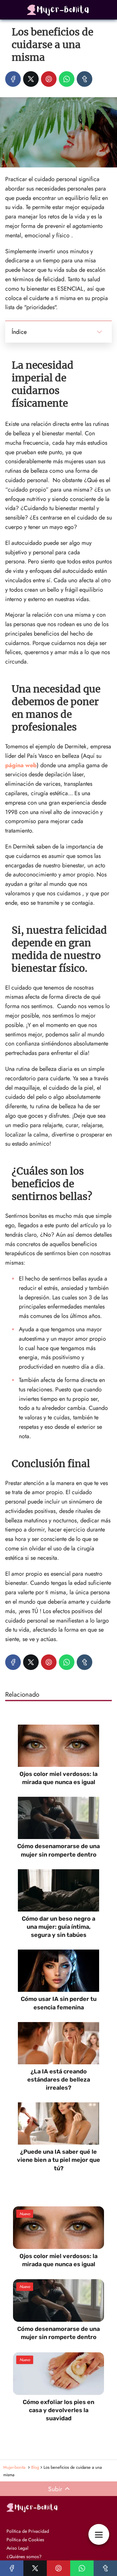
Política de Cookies (25, 2540)
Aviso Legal (17, 2548)
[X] (31, 79)
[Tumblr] (84, 79)
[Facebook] (13, 79)
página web (21, 765)
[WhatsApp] (67, 79)
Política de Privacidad (28, 2531)
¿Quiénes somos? (24, 2556)
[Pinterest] (49, 79)
